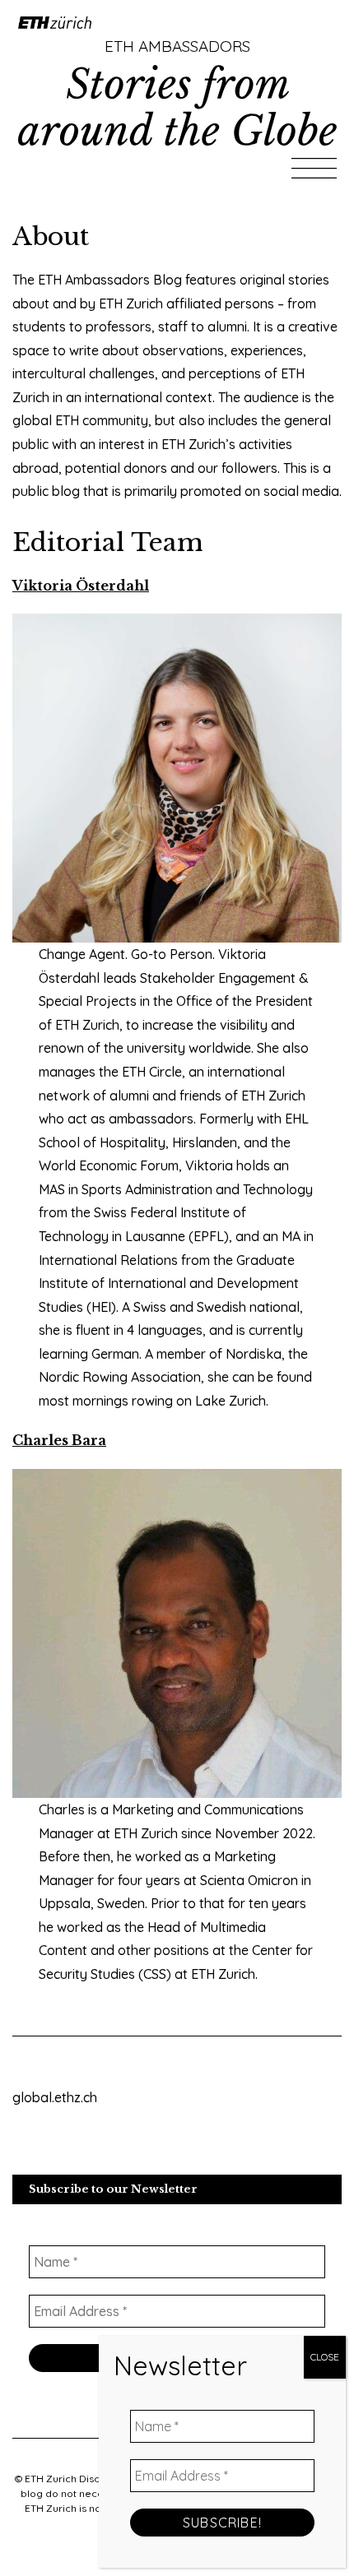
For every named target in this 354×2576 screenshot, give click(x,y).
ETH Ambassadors (177, 46)
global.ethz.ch (55, 2097)
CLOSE (325, 2357)
